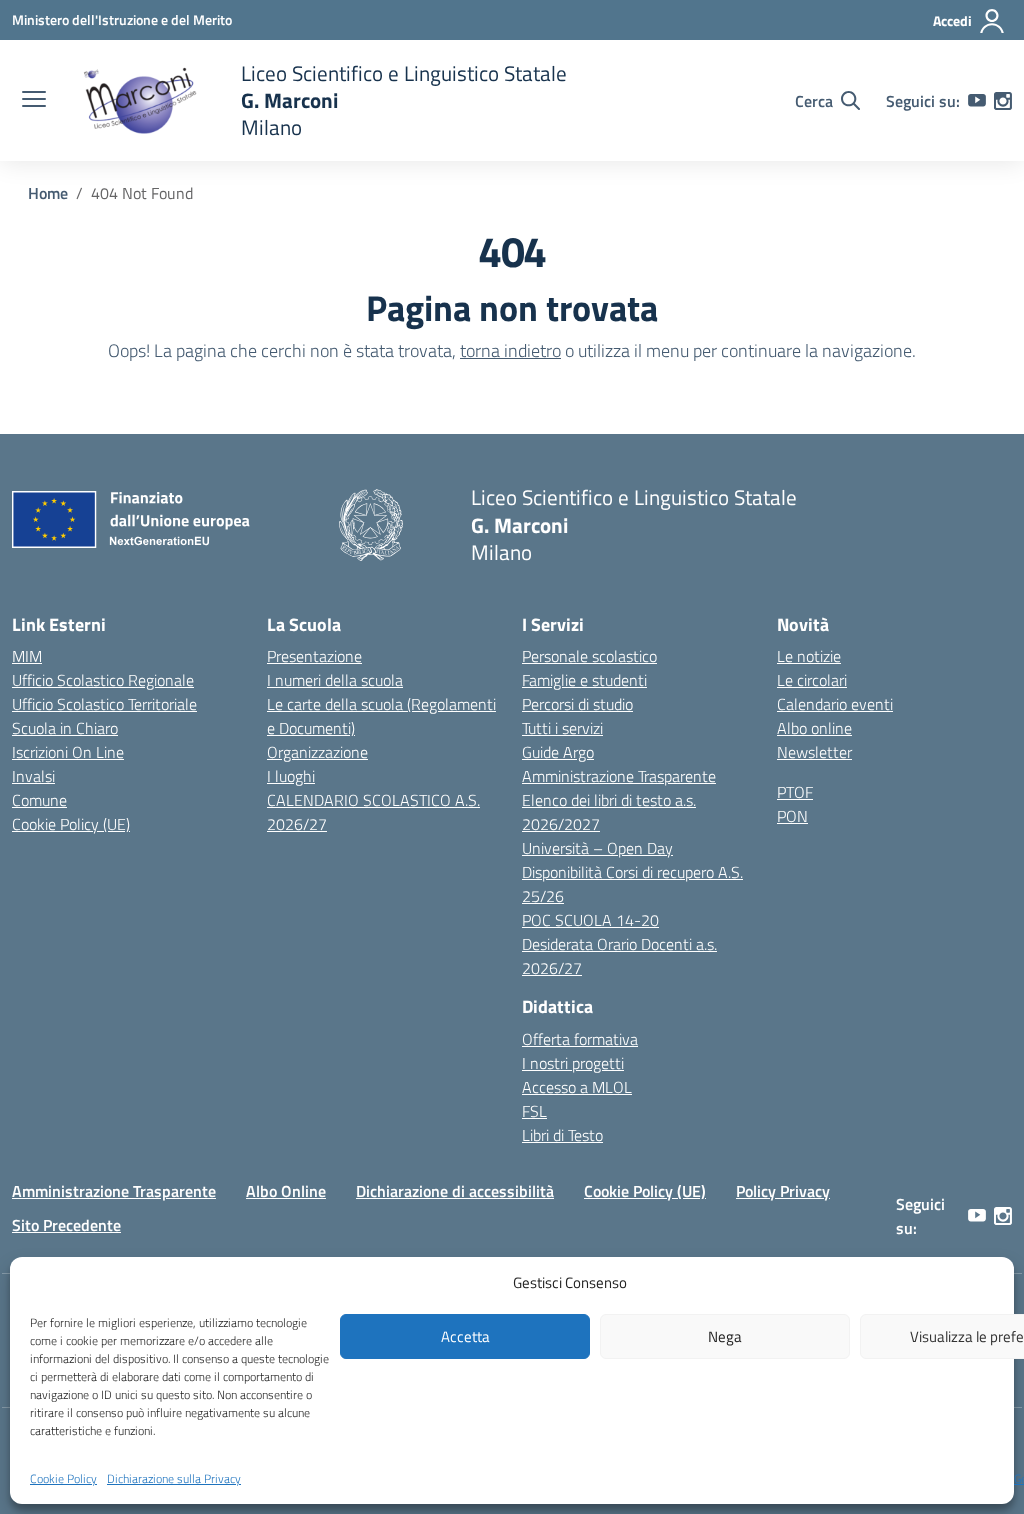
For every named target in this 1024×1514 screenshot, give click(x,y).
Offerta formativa (580, 1039)
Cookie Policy (63, 1478)
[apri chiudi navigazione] (34, 101)
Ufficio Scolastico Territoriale (104, 704)
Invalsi (33, 776)
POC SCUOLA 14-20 (590, 920)
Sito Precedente (66, 1225)
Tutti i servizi (562, 728)
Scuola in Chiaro (65, 728)
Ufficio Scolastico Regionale (103, 680)
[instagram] (1003, 101)
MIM (27, 656)
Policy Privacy (783, 1191)
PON (792, 816)
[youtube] (977, 101)
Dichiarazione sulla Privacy (174, 1478)
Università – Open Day (597, 848)
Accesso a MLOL (577, 1087)
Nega (725, 1336)
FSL (534, 1111)
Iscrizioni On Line (68, 752)
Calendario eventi (835, 704)
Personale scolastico (589, 656)
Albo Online (286, 1191)
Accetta (465, 1336)
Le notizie (809, 656)
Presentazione (314, 656)
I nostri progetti (573, 1063)
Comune (39, 800)
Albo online (814, 728)
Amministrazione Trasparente (619, 776)
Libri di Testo (562, 1135)
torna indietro (510, 350)
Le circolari (812, 680)
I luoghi (291, 776)
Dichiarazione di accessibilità (455, 1191)
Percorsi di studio (577, 704)
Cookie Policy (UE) (71, 824)
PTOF (795, 792)
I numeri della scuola (335, 680)
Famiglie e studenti (584, 680)
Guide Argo (558, 752)
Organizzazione (317, 752)
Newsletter (814, 752)
